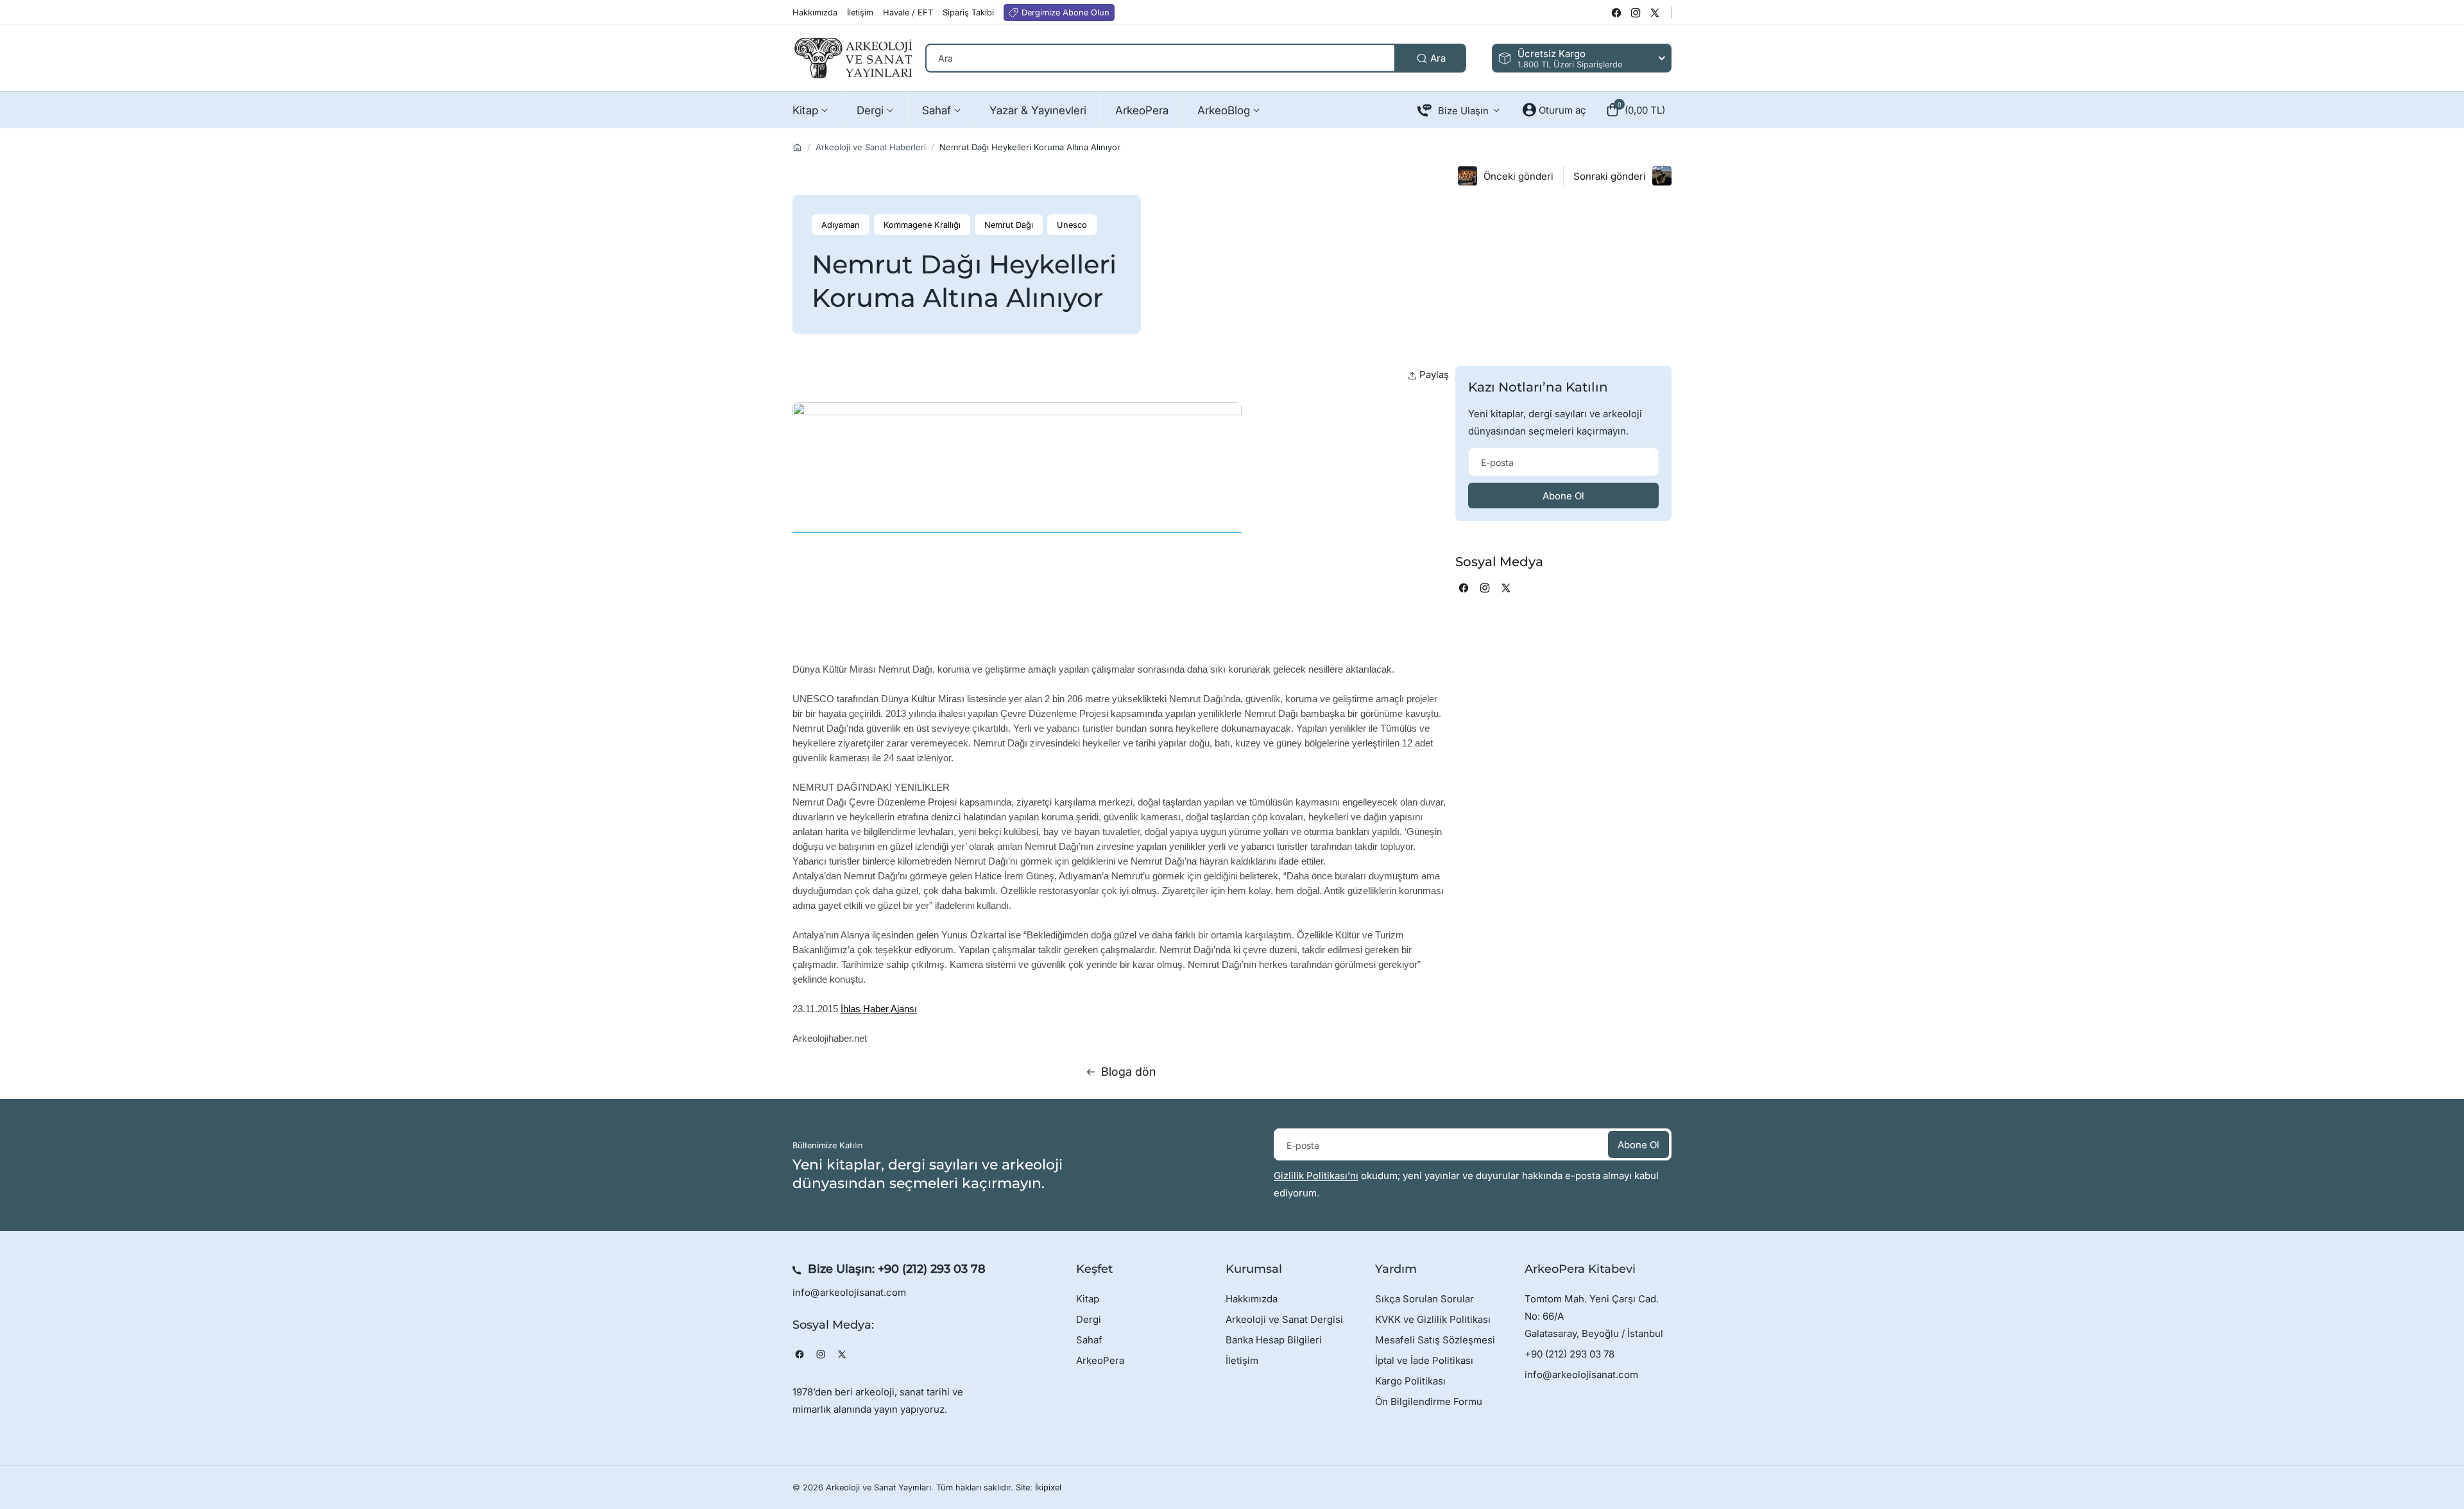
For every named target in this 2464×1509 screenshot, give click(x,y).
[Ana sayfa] (797, 147)
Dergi (1089, 1319)
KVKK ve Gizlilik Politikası (1433, 1319)
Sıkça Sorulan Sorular (1425, 1299)
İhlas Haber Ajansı (879, 1009)
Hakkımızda (1252, 1299)
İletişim (1242, 1360)
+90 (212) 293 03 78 (932, 1269)
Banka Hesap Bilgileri (1274, 1340)
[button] (1635, 110)
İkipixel (1048, 1487)
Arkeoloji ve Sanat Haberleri (871, 147)
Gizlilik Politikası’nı (1316, 1176)
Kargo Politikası (1410, 1381)
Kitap (1088, 1299)
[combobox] (1196, 58)
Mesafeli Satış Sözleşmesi (1435, 1340)
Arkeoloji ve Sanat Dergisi (1284, 1319)
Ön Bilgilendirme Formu (1429, 1401)
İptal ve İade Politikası (1424, 1360)
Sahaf (1089, 1340)
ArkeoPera (1100, 1360)
